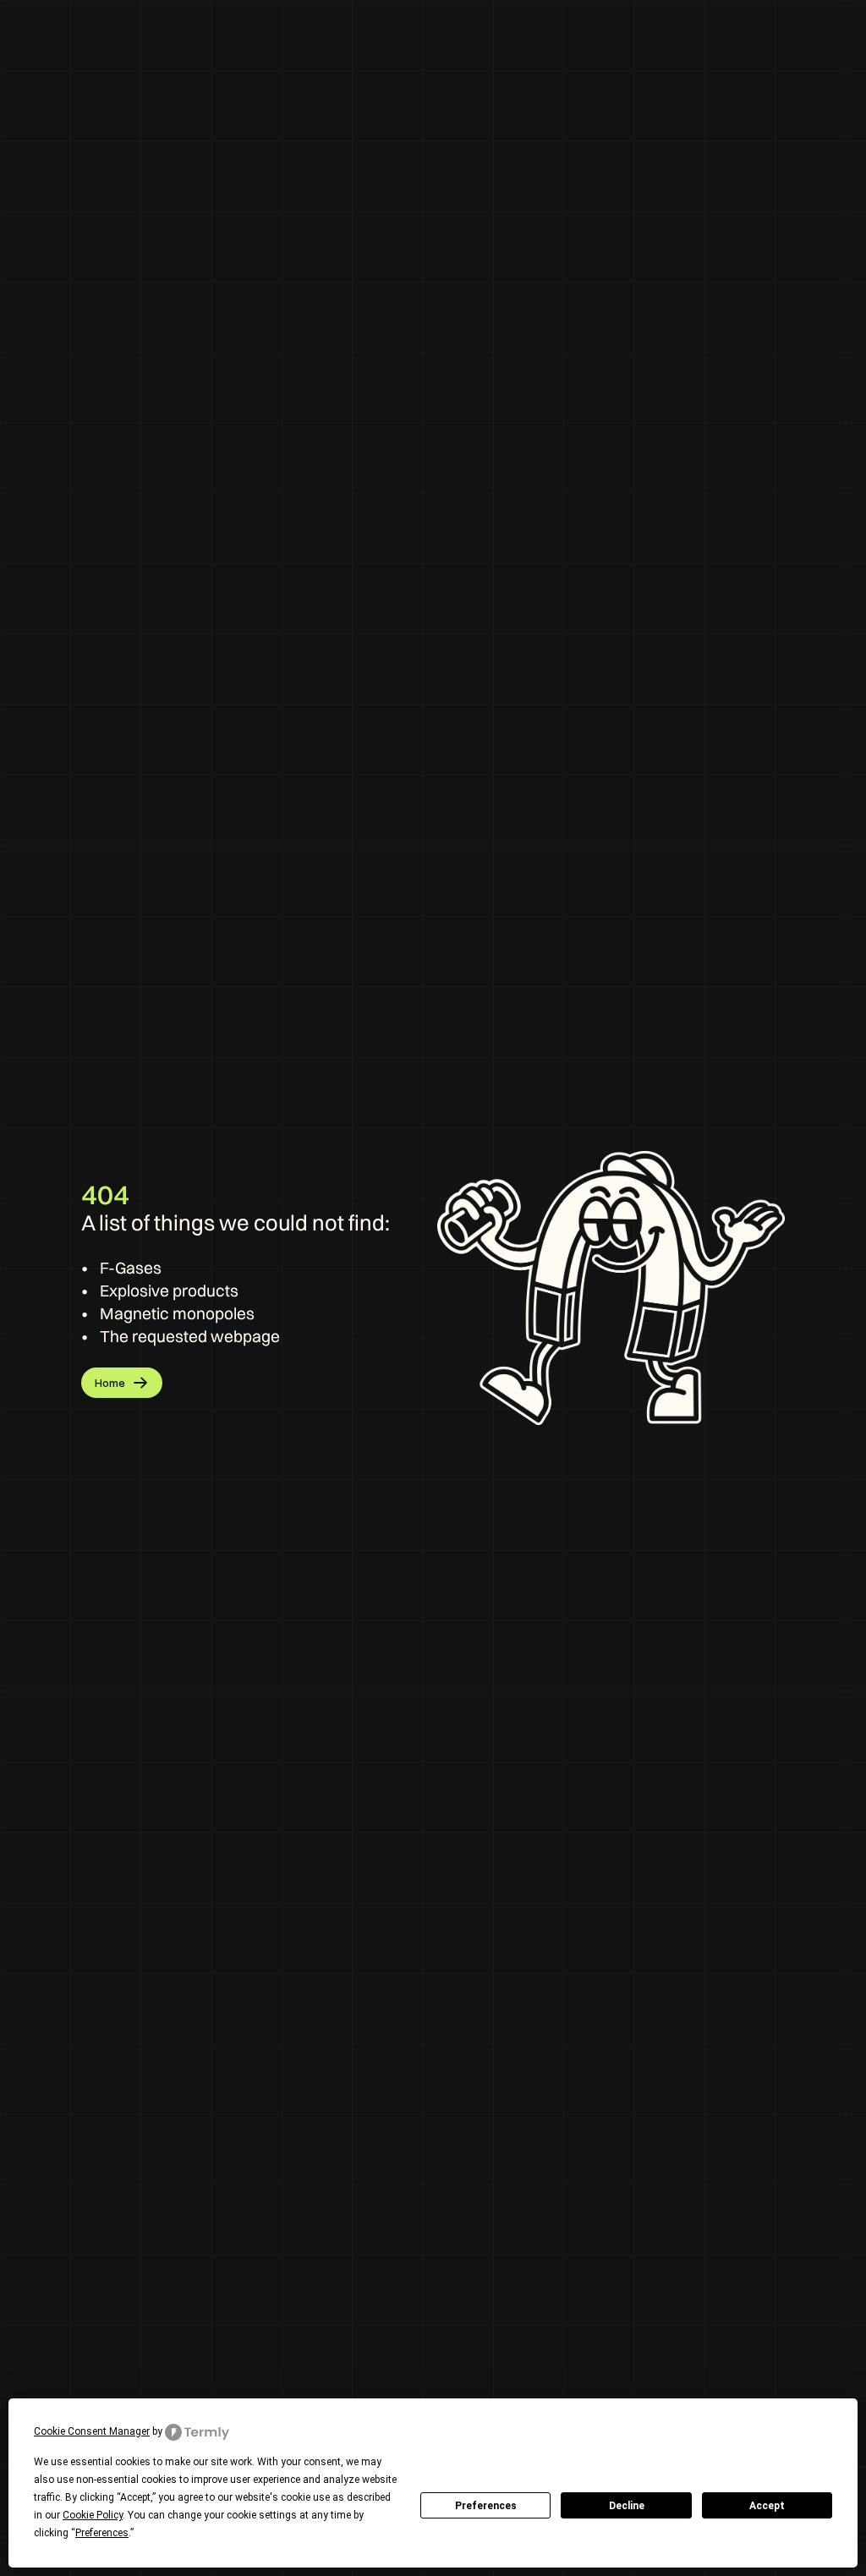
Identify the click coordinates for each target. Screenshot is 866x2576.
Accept (767, 2506)
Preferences (486, 2506)
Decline (627, 2506)
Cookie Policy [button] (93, 2515)
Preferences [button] (102, 2533)
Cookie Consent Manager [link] (92, 2431)
